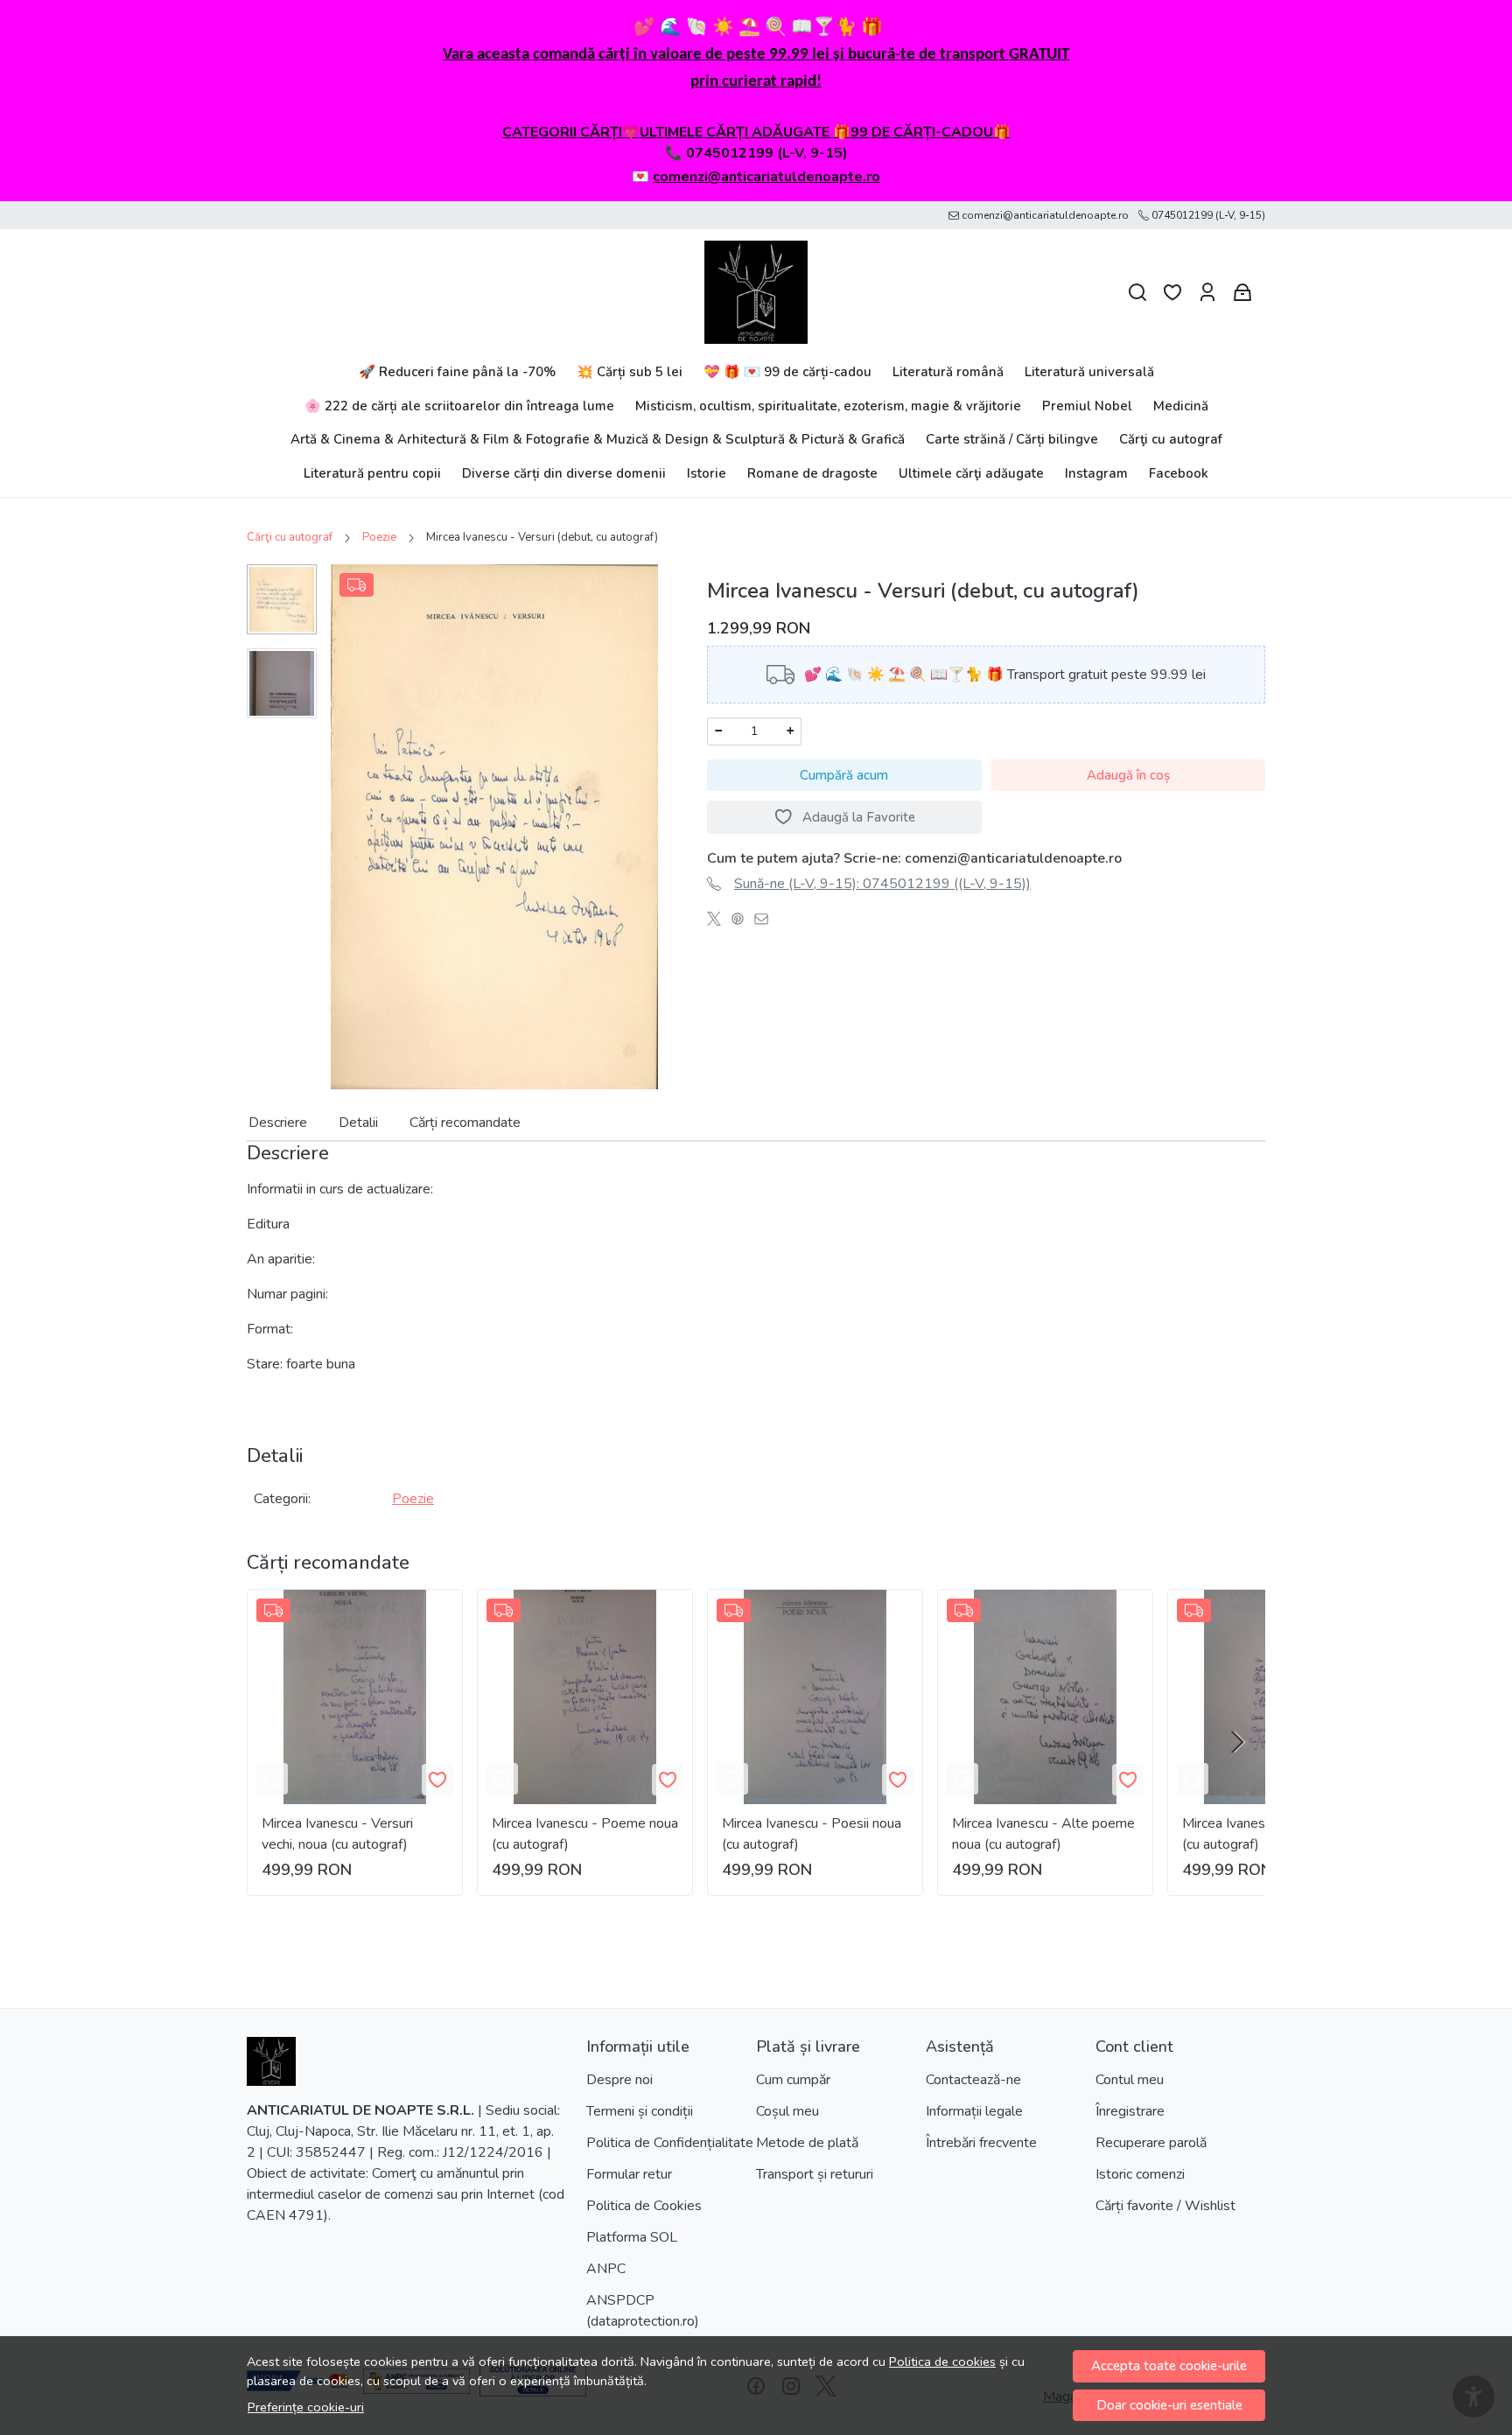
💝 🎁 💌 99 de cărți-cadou (787, 372)
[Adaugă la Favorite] (437, 1780)
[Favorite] (1172, 293)
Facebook (1179, 473)
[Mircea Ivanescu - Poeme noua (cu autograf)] (585, 1697)
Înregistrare (1130, 2111)
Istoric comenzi (1140, 2174)
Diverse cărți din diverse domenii (564, 473)
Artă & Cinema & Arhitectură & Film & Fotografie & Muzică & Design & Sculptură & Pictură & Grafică (598, 439)
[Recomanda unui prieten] (766, 919)
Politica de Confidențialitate (670, 2143)
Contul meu (1130, 2080)
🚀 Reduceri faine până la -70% (457, 372)
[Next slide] (1237, 1742)
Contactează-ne (973, 2080)
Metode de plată (807, 2143)
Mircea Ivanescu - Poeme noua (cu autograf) (585, 1834)
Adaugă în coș (1128, 775)
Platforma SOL (632, 2237)
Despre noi (619, 2080)
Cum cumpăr (793, 2080)
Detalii (358, 1123)
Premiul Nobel (1087, 406)
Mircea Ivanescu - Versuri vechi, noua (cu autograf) (337, 1834)
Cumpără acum (844, 775)
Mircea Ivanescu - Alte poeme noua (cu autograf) (1043, 1834)
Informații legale (974, 2111)
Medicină (1181, 406)
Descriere (278, 1123)
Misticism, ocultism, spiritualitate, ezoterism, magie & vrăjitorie (828, 406)
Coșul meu (787, 2111)
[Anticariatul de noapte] (756, 292)
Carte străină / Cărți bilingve (1012, 439)
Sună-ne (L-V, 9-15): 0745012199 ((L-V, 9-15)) (882, 884)
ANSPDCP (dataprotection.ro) (643, 2311)
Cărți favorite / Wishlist (1165, 2206)
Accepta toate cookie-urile (1169, 2366)
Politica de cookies (942, 2362)
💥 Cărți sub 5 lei (630, 372)
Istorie (707, 473)
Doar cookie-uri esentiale (1169, 2405)
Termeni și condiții (640, 2111)
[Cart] (1242, 293)
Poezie (379, 537)
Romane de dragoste (812, 473)
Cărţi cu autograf (1171, 439)
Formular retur (629, 2174)
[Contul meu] (1207, 293)
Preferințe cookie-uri (306, 2407)
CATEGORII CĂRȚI (562, 132)
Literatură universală (1089, 372)
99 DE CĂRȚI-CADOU (922, 132)
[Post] (719, 919)
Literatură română (948, 372)
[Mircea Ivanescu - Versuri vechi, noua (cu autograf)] (355, 1697)
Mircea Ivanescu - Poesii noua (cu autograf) (812, 1834)
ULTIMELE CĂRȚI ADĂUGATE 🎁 (745, 132)
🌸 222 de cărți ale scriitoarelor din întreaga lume (459, 406)
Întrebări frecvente (981, 2143)
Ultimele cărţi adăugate (971, 473)
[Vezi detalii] (272, 1779)
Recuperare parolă (1151, 2143)
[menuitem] (282, 599)
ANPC (606, 2269)
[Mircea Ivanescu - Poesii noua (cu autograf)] (815, 1697)
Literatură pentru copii (372, 473)
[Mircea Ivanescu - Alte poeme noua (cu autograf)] (1045, 1697)
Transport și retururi (815, 2174)
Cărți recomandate (465, 1123)
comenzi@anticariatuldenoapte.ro (766, 177)
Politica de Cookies (644, 2206)
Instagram (1096, 473)
